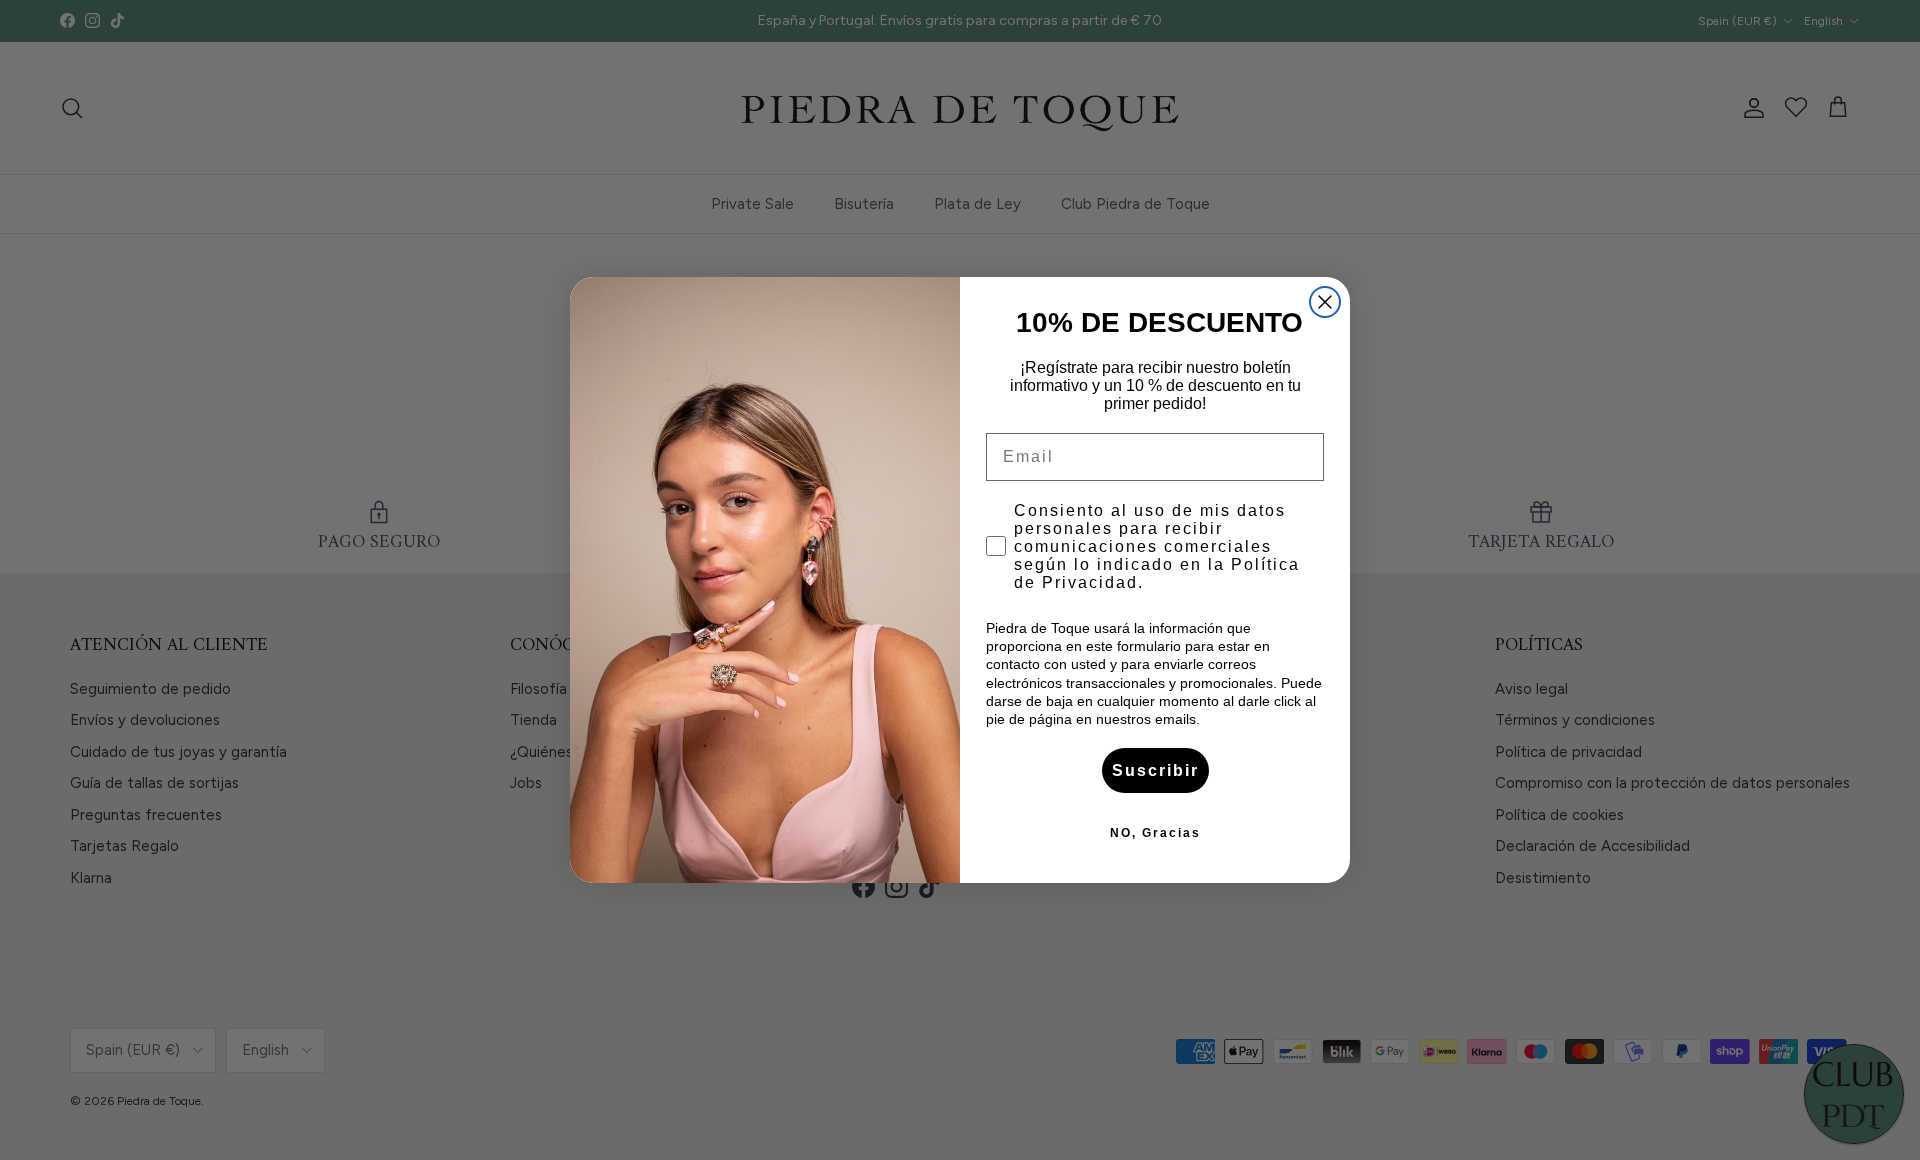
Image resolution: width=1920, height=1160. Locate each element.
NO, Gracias (1155, 833)
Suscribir (1155, 770)
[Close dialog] (1325, 302)
